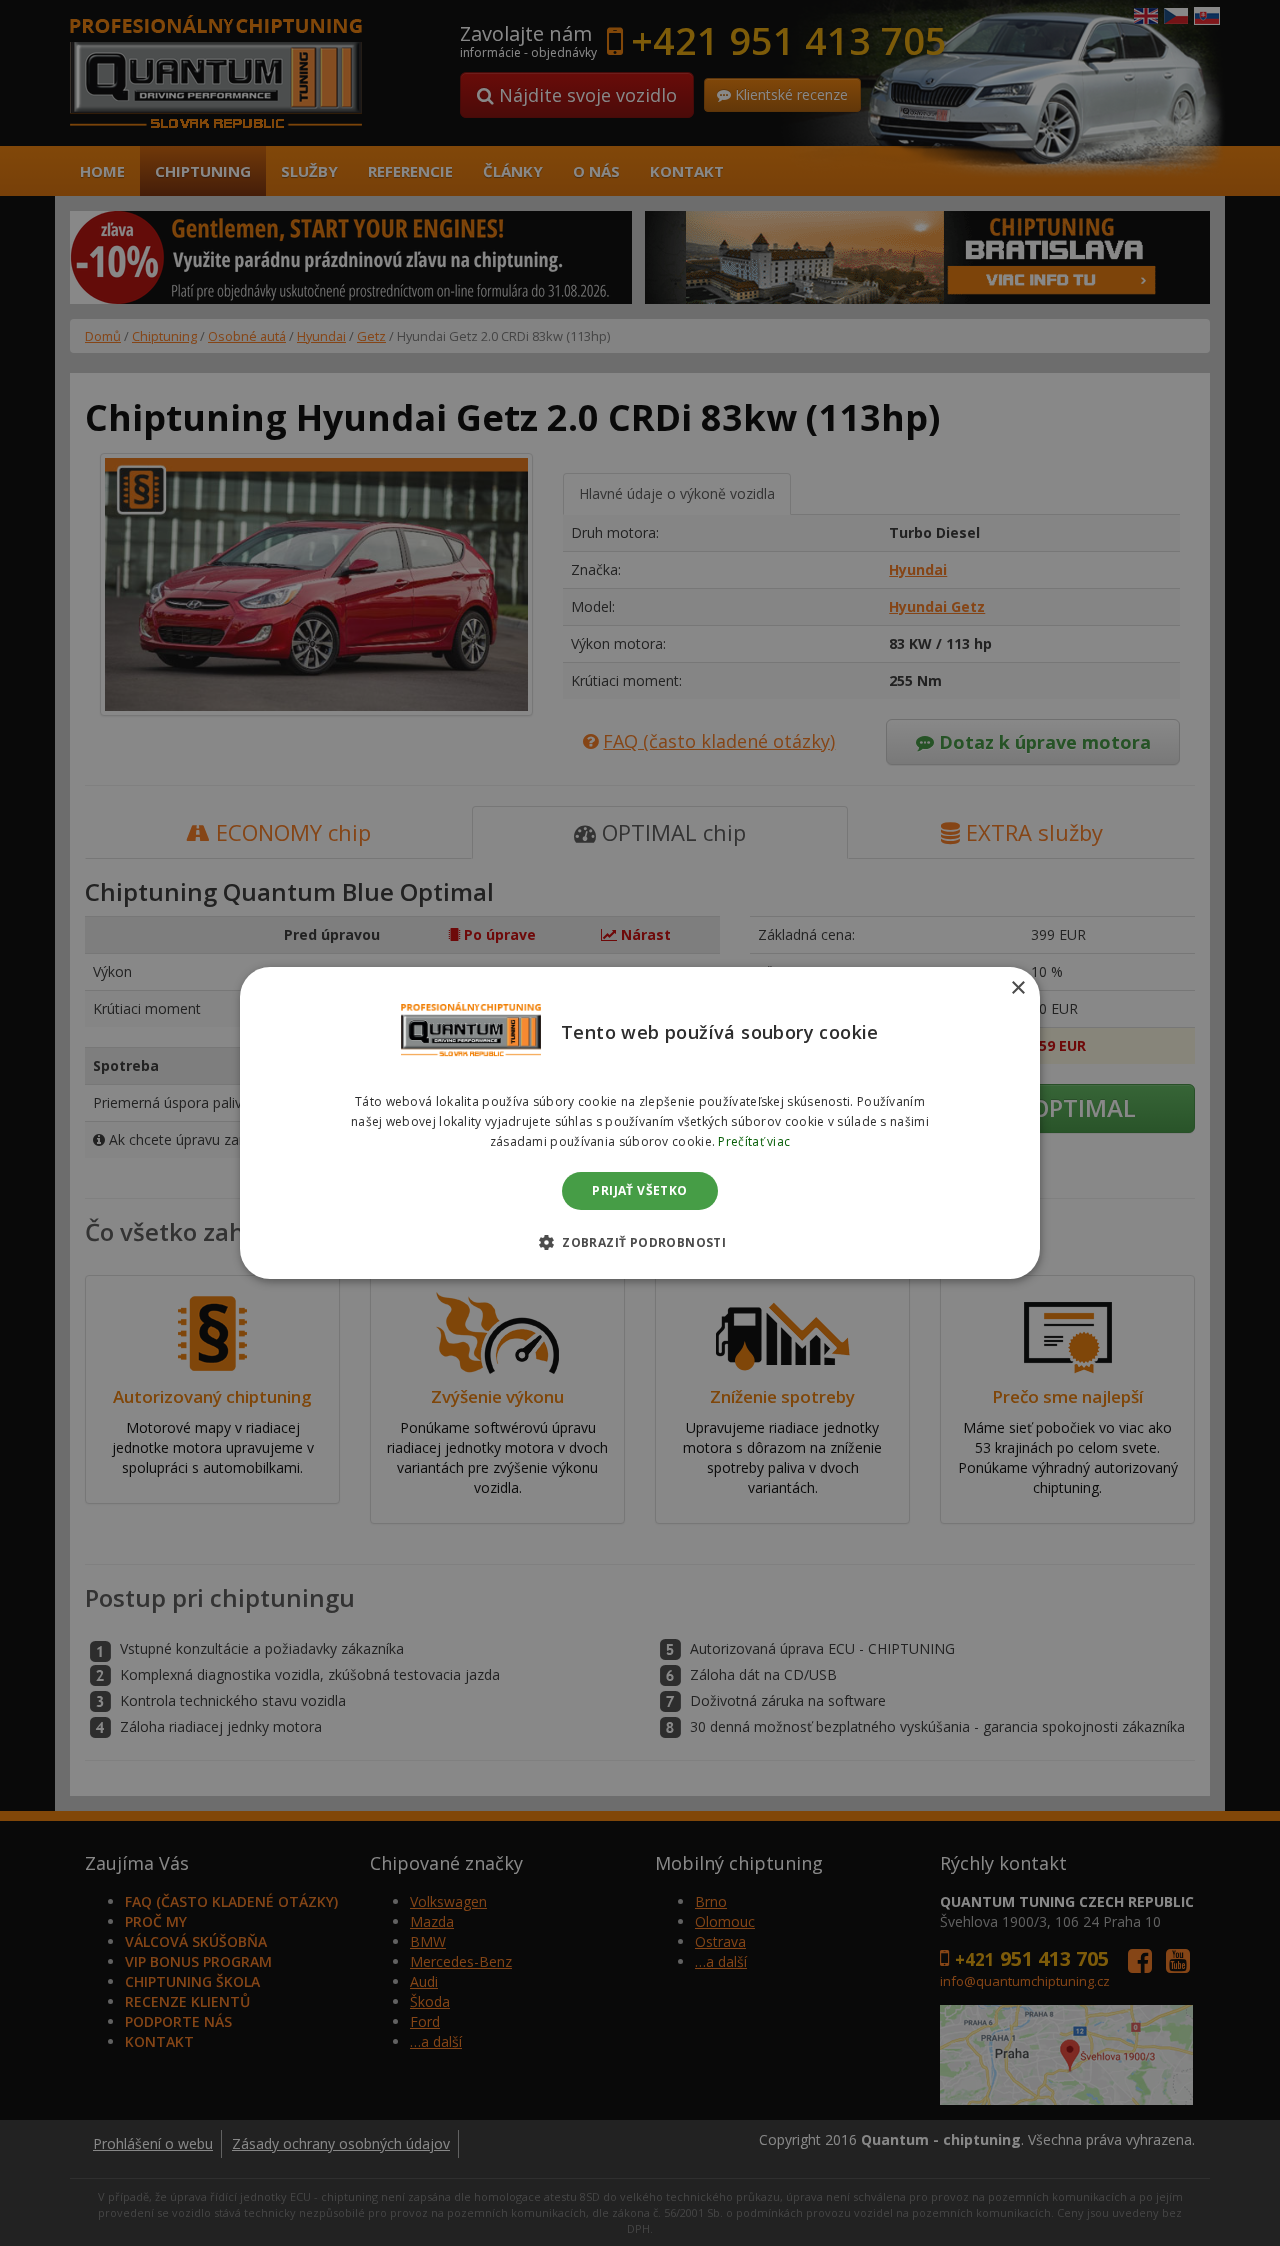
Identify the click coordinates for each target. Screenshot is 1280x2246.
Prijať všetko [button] (639, 1190)
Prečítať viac (754, 1141)
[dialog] (640, 1123)
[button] (640, 1242)
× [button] (1017, 988)
